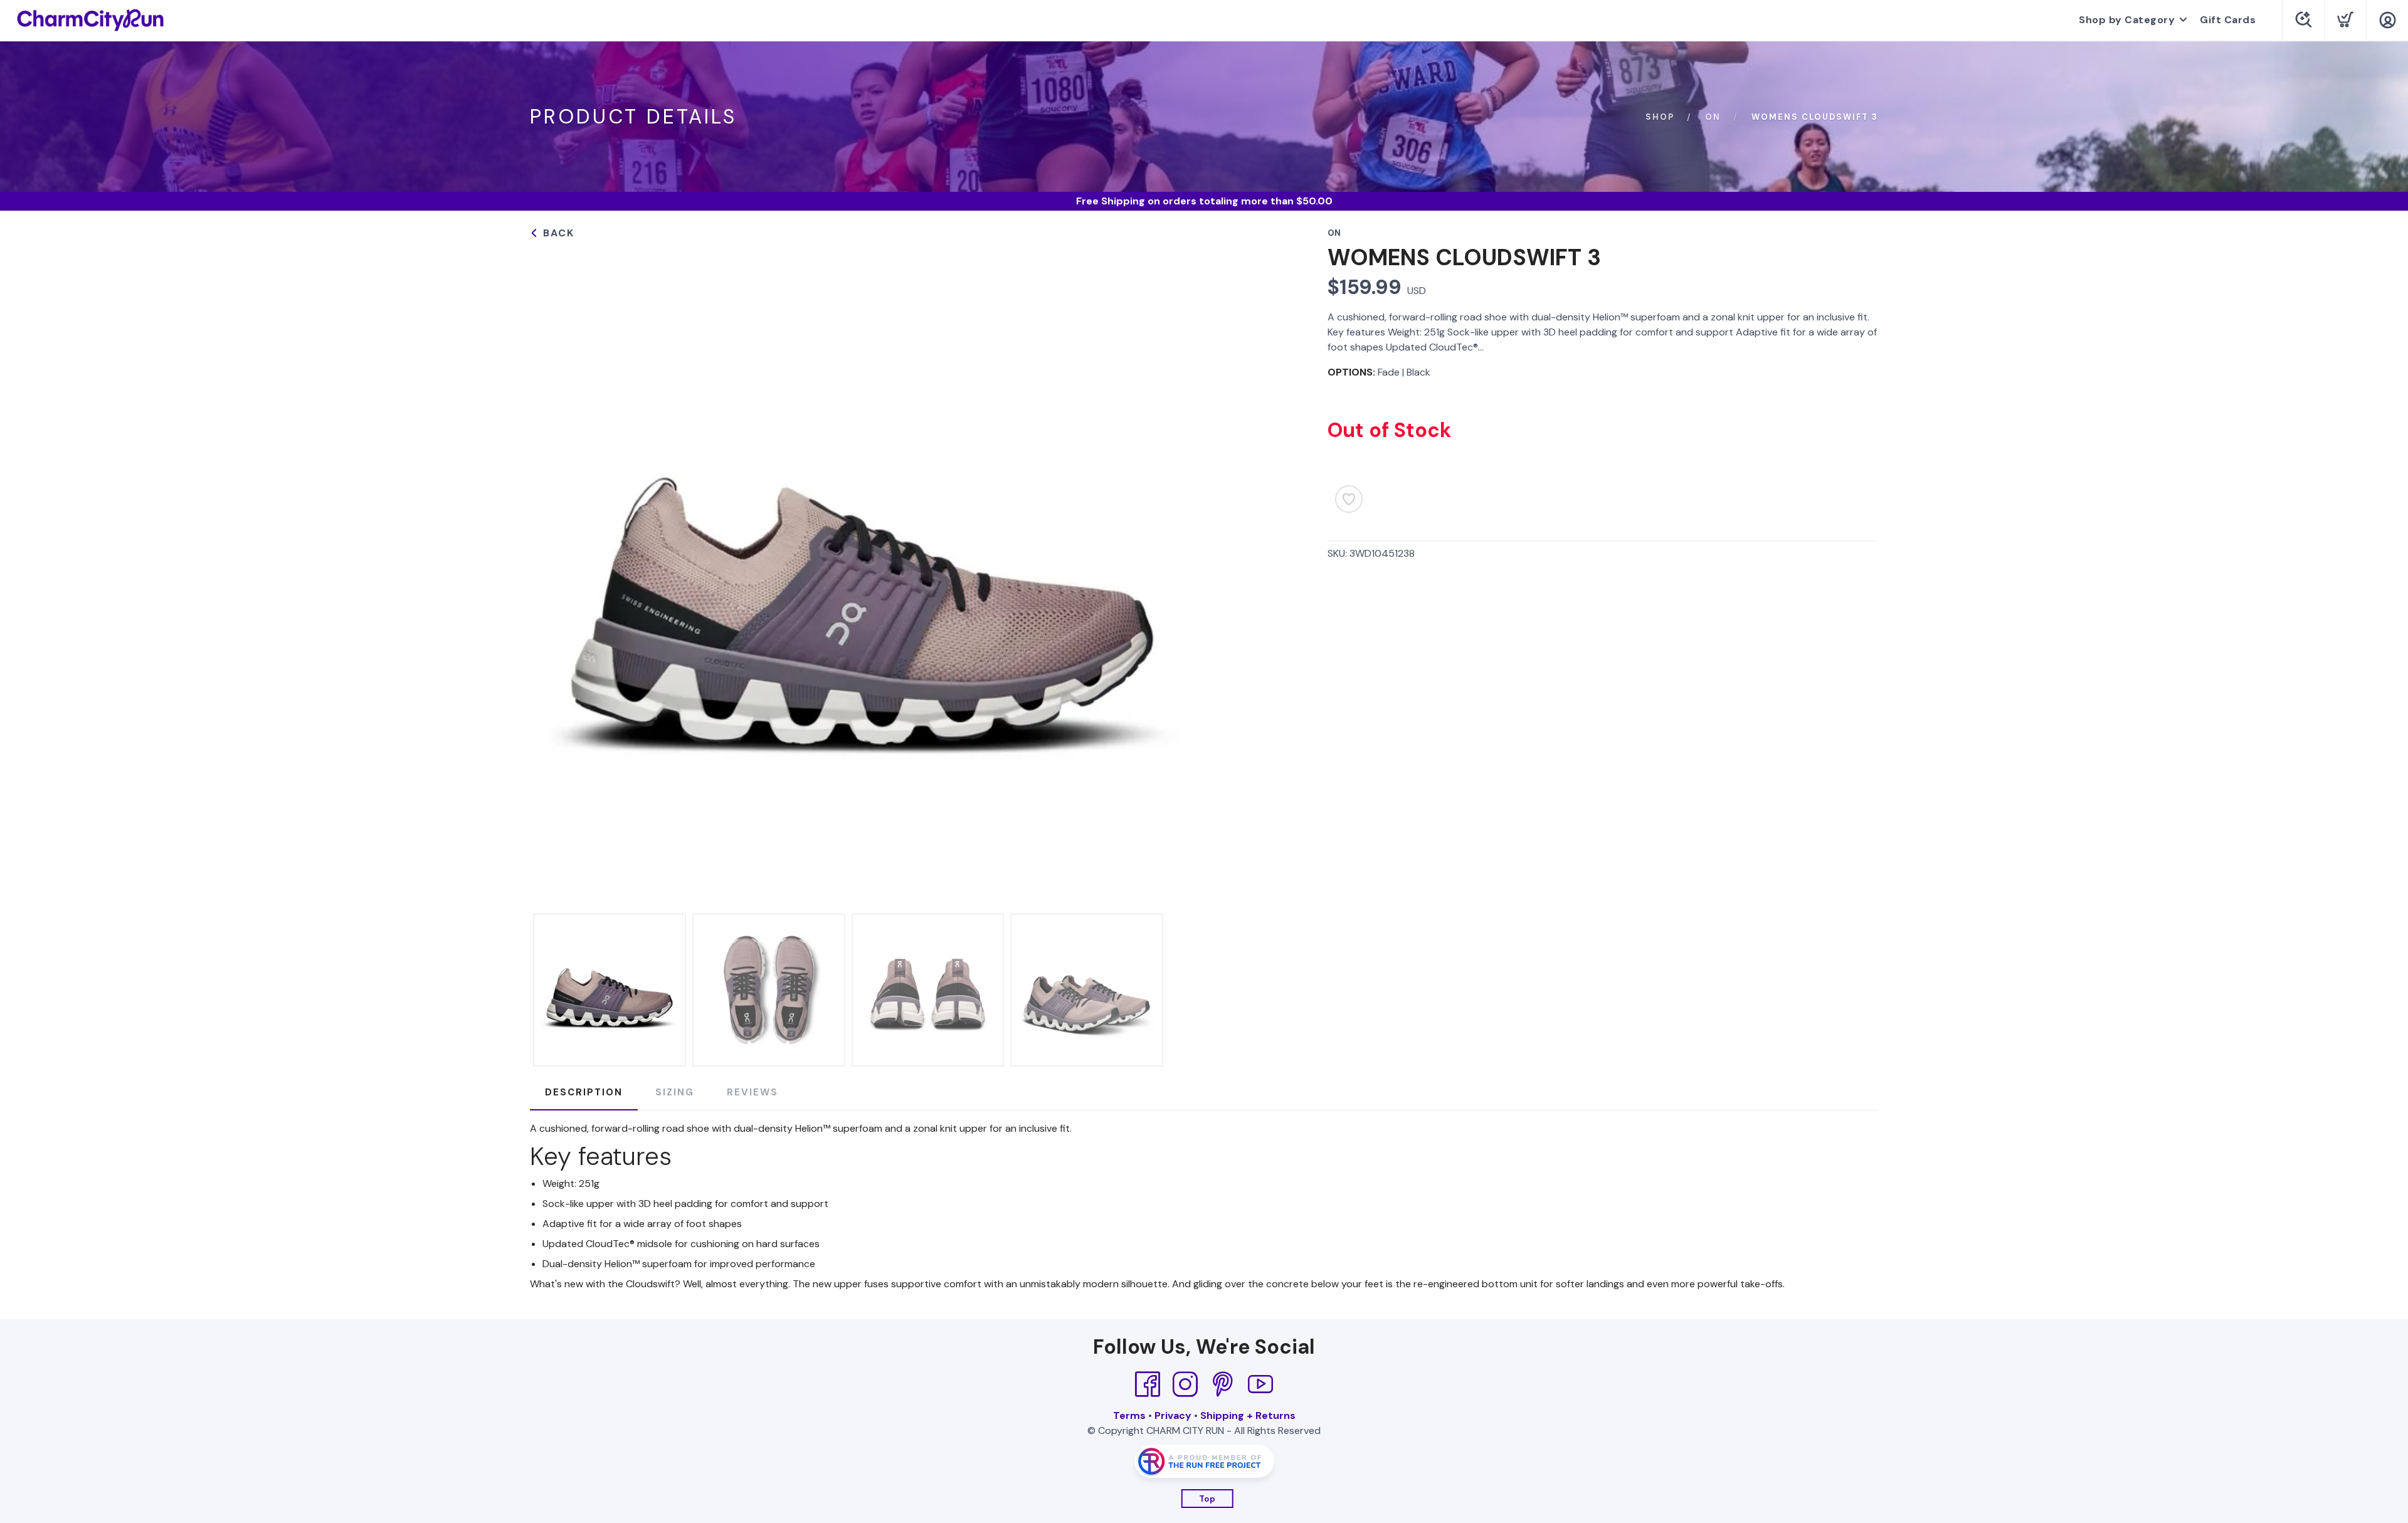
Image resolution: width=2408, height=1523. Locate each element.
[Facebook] (1148, 1384)
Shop (1660, 117)
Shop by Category (2127, 20)
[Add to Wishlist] (1349, 499)
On (1713, 117)
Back (557, 233)
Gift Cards (2228, 20)
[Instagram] (1185, 1384)
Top (1207, 1499)
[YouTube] (1260, 1384)
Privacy (1173, 1415)
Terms (1129, 1415)
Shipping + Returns (1248, 1415)
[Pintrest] (1223, 1384)
